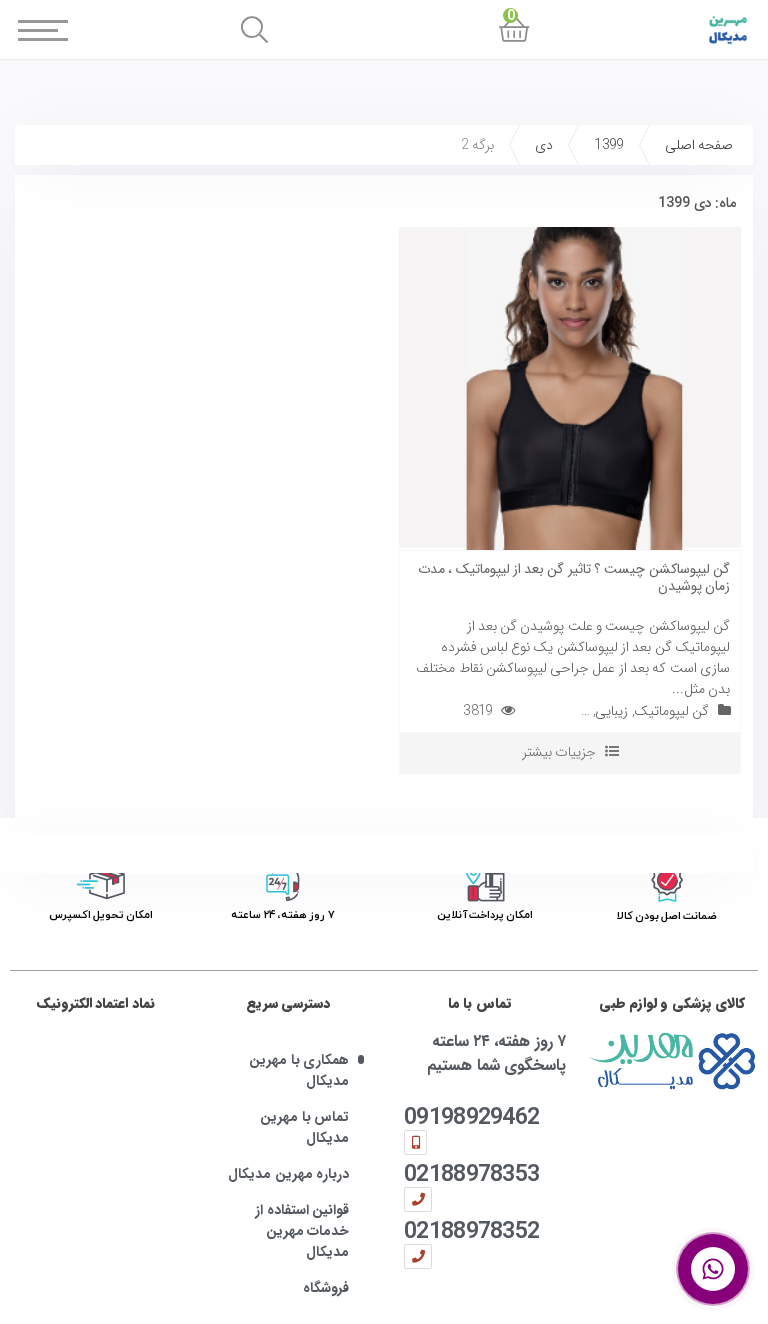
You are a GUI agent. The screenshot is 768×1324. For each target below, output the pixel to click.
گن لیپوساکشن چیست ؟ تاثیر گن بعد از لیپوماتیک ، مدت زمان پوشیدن (574, 577)
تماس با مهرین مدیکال (304, 1128)
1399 (608, 145)
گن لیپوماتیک (671, 711)
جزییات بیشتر (559, 752)
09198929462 (471, 1116)
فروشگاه (326, 1288)
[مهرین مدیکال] (672, 1060)
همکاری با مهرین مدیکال (299, 1071)
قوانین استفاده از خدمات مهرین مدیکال (302, 1231)
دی (544, 145)
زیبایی (611, 711)
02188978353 (471, 1173)
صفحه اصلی (699, 145)
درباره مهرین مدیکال (288, 1174)
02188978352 (471, 1230)
